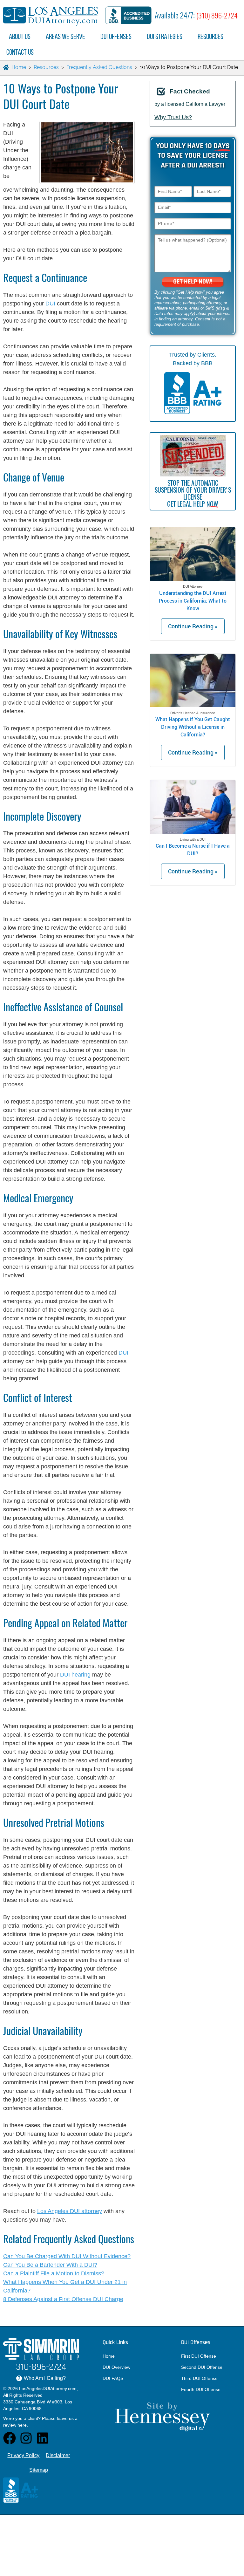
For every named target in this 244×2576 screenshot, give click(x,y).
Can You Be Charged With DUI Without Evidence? (67, 2256)
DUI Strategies (165, 36)
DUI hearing (75, 1675)
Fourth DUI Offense (201, 2389)
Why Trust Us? (173, 117)
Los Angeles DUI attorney (70, 2211)
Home (109, 2356)
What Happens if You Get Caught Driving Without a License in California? (193, 727)
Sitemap (39, 2470)
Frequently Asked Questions (99, 67)
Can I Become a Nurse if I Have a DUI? (193, 849)
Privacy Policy (23, 2455)
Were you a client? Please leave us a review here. (40, 2422)
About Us (20, 36)
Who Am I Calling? (42, 2378)
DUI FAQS (113, 2378)
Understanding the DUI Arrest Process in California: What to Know (193, 601)
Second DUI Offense (202, 2367)
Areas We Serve (65, 36)
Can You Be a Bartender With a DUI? (50, 2265)
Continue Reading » (193, 626)
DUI (50, 304)
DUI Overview (116, 2367)
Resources (210, 36)
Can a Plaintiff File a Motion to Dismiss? (54, 2273)
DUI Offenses (116, 36)
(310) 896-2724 (217, 16)
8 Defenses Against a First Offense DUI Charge (63, 2299)
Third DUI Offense (199, 2378)
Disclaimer (58, 2455)
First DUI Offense (199, 2356)
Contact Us (20, 52)
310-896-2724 (41, 2367)
